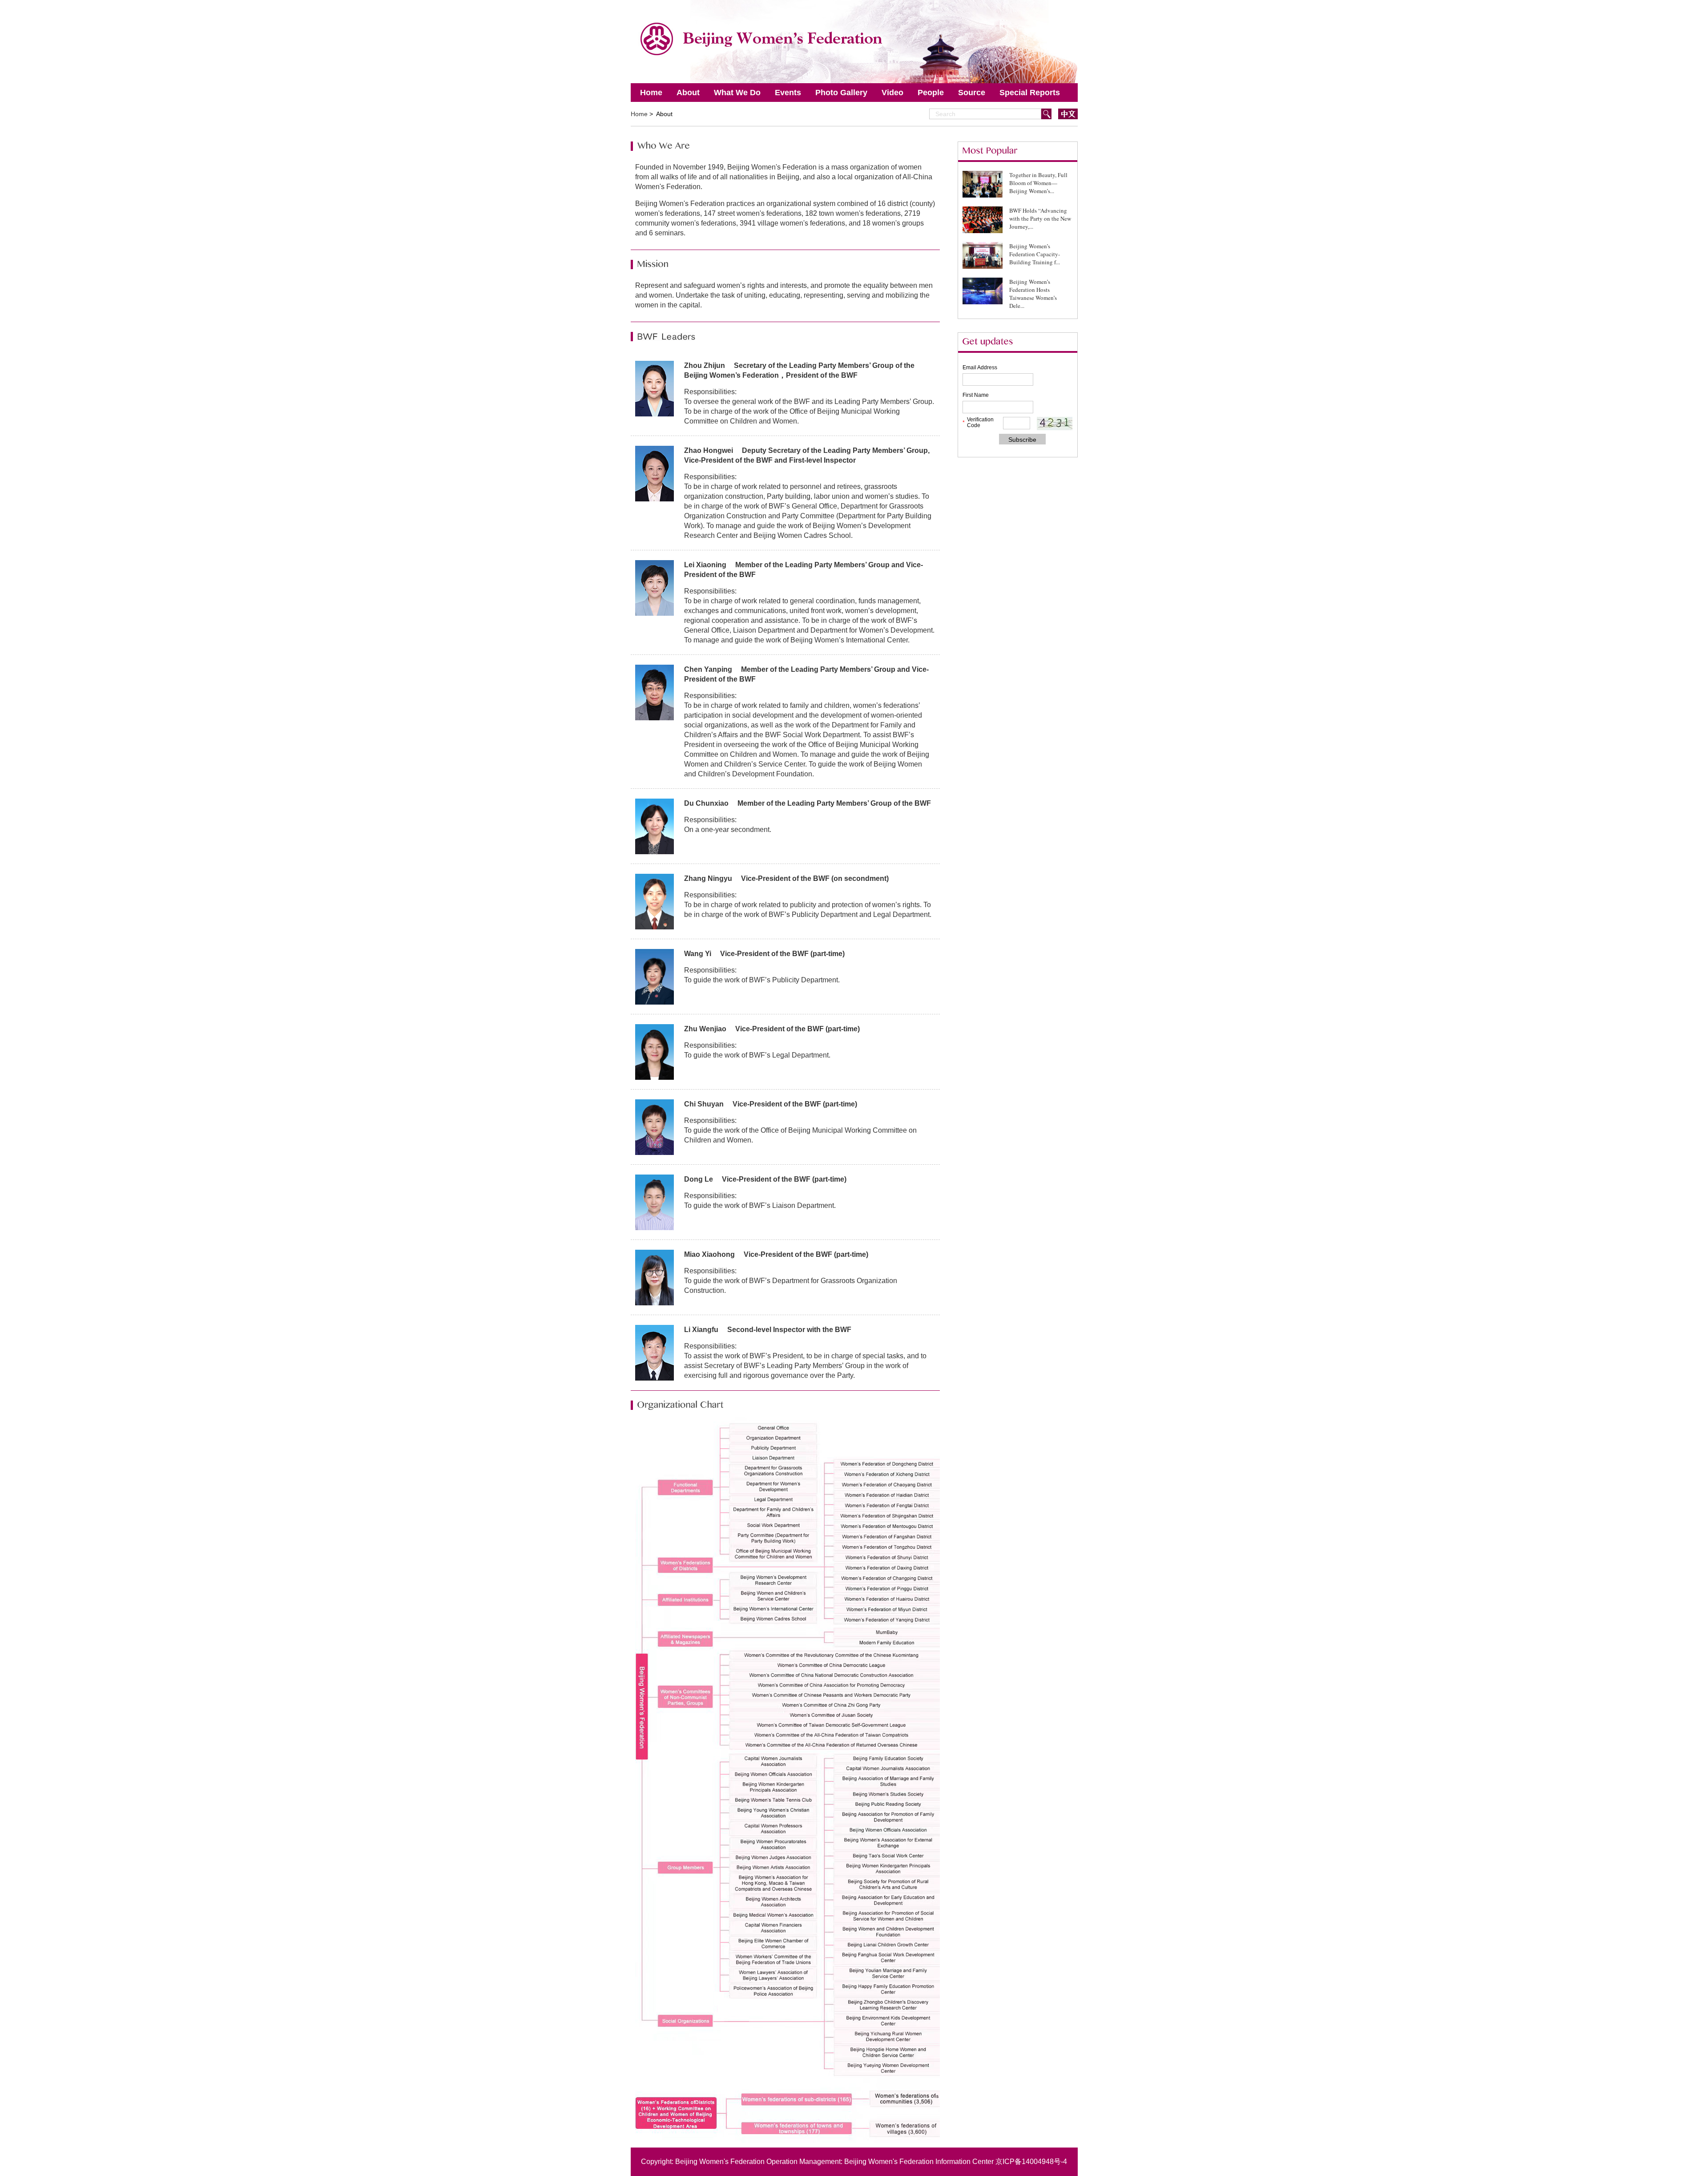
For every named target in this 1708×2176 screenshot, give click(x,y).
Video (892, 93)
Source (972, 93)
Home (651, 93)
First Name (976, 395)
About (688, 93)
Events (788, 93)
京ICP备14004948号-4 (1031, 2162)
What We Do (737, 93)
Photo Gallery (841, 93)
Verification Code (980, 423)
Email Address (980, 367)
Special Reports (1030, 93)
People (931, 93)
